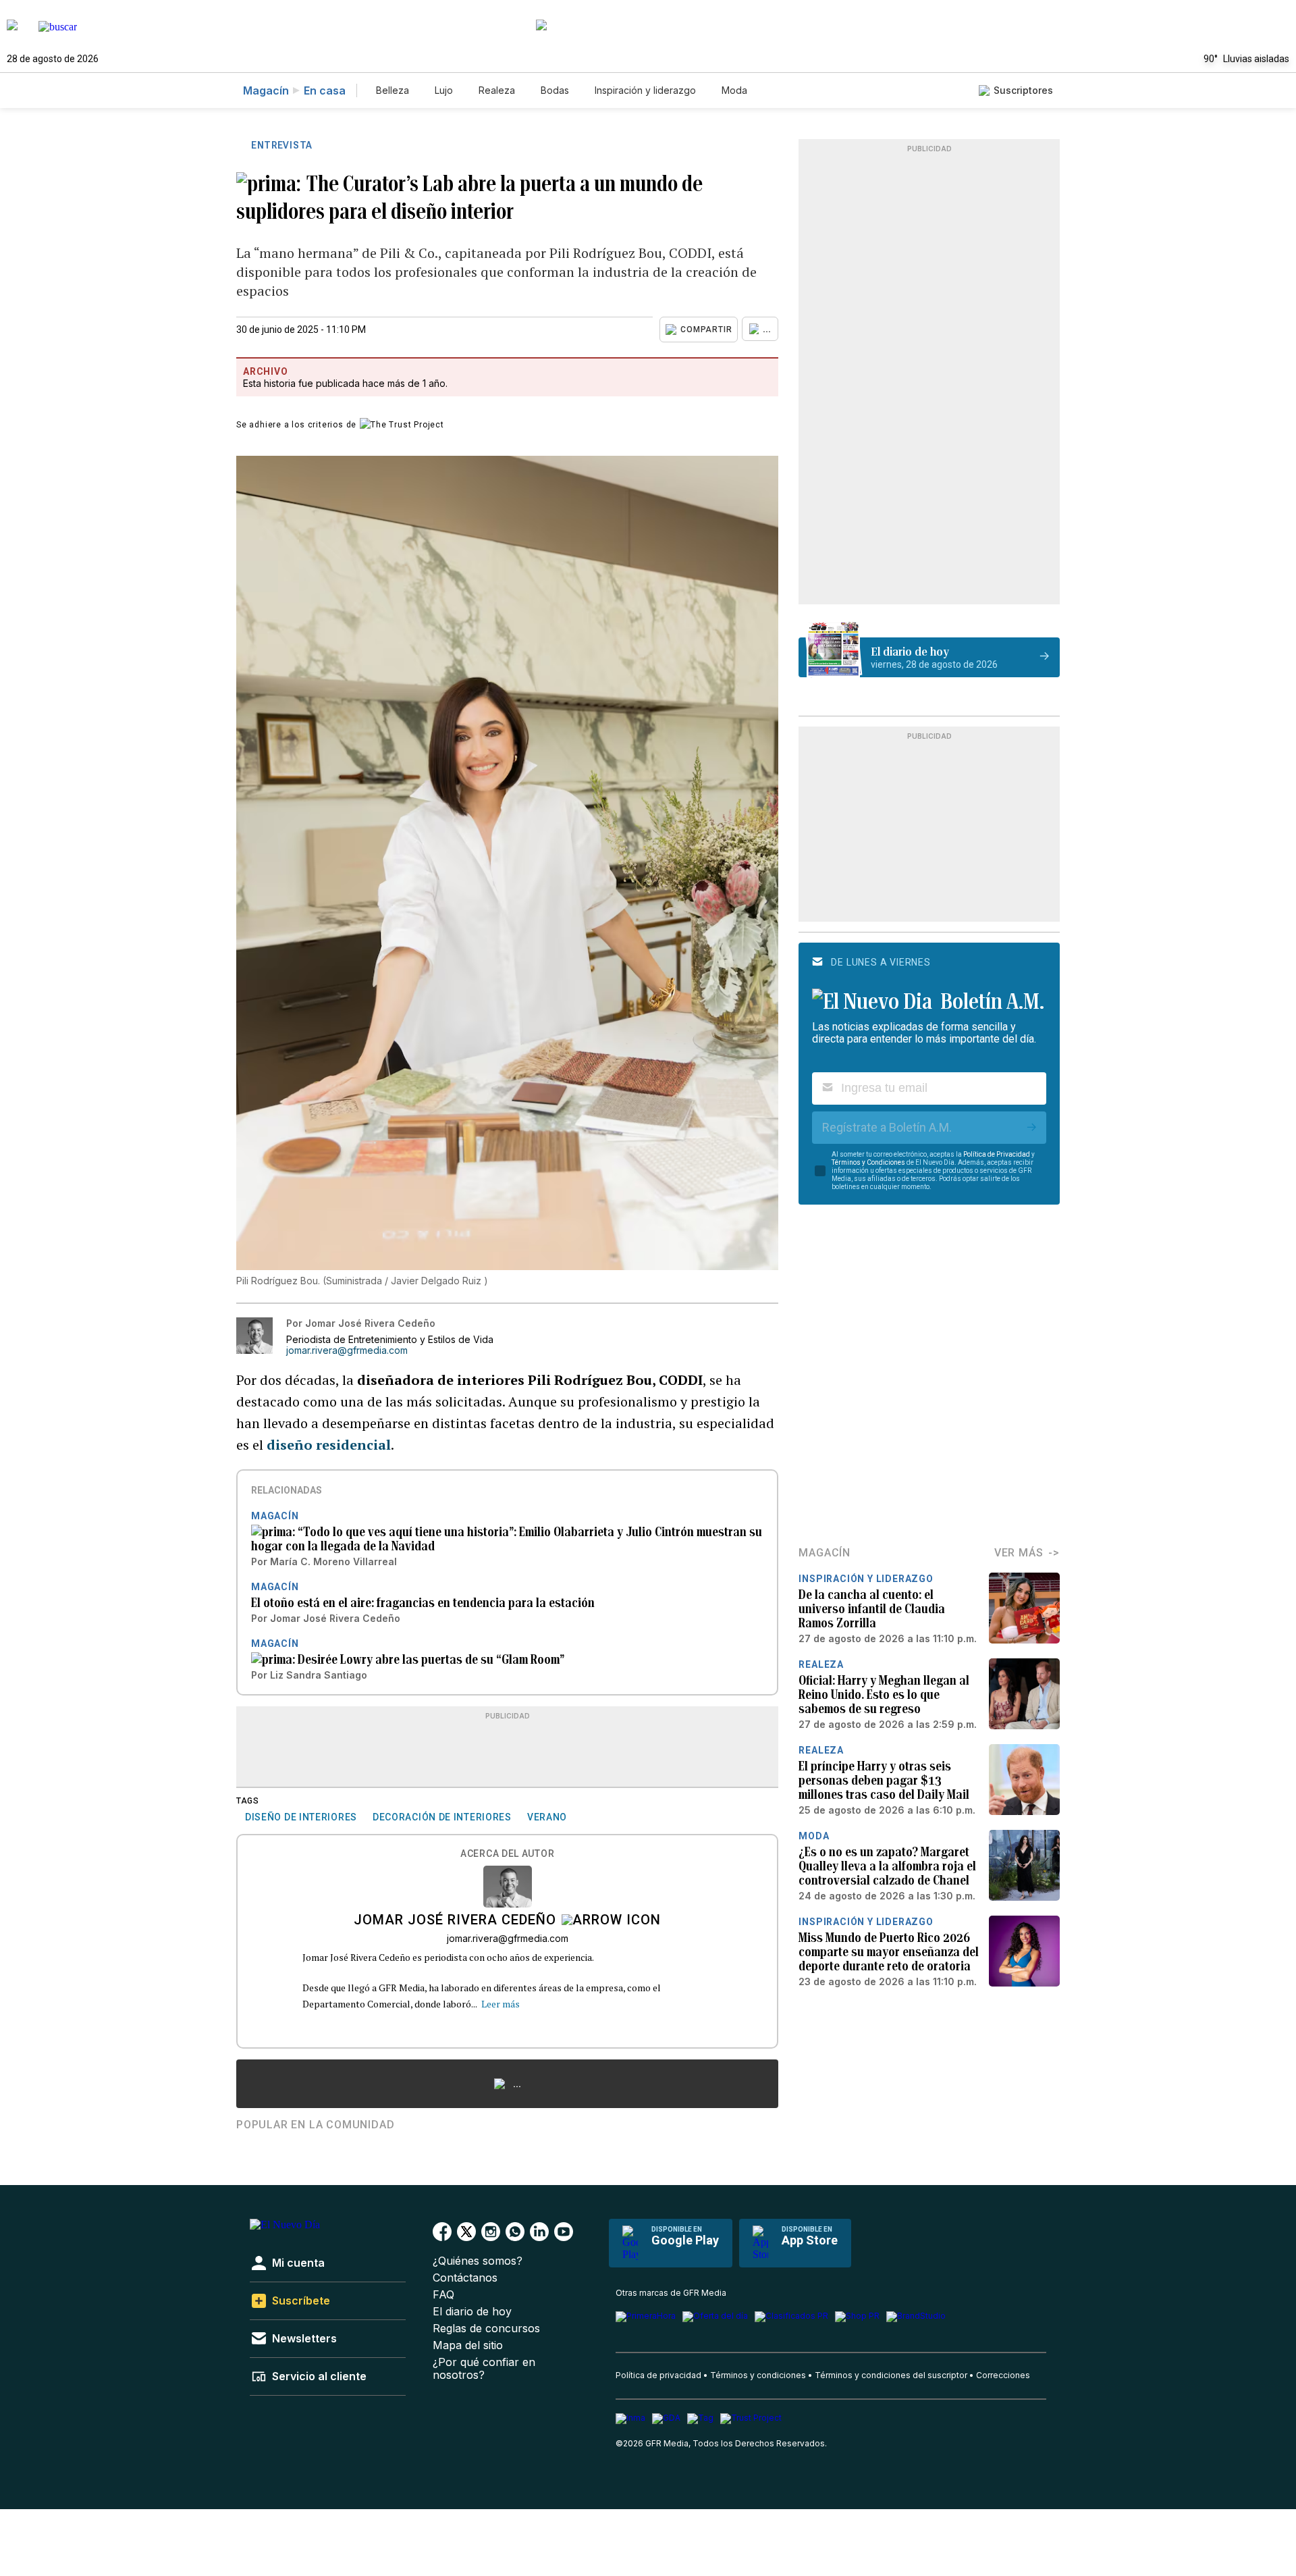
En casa (325, 90)
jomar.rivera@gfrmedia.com (347, 1350)
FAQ (443, 2295)
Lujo (444, 90)
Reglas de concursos (486, 2329)
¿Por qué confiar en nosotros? (484, 2369)
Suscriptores (1023, 90)
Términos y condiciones (758, 2375)
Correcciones (1003, 2375)
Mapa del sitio (468, 2345)
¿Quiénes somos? (478, 2261)
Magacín (266, 90)
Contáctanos (465, 2278)
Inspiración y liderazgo (645, 90)
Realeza (497, 90)
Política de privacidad (658, 2375)
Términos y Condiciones (868, 1162)
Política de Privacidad (997, 1154)
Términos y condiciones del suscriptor (891, 2375)
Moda (734, 90)
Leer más (501, 2004)
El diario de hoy (472, 2312)
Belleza (393, 90)
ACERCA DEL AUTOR (507, 1854)
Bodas (555, 90)
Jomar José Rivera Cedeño (455, 1921)
